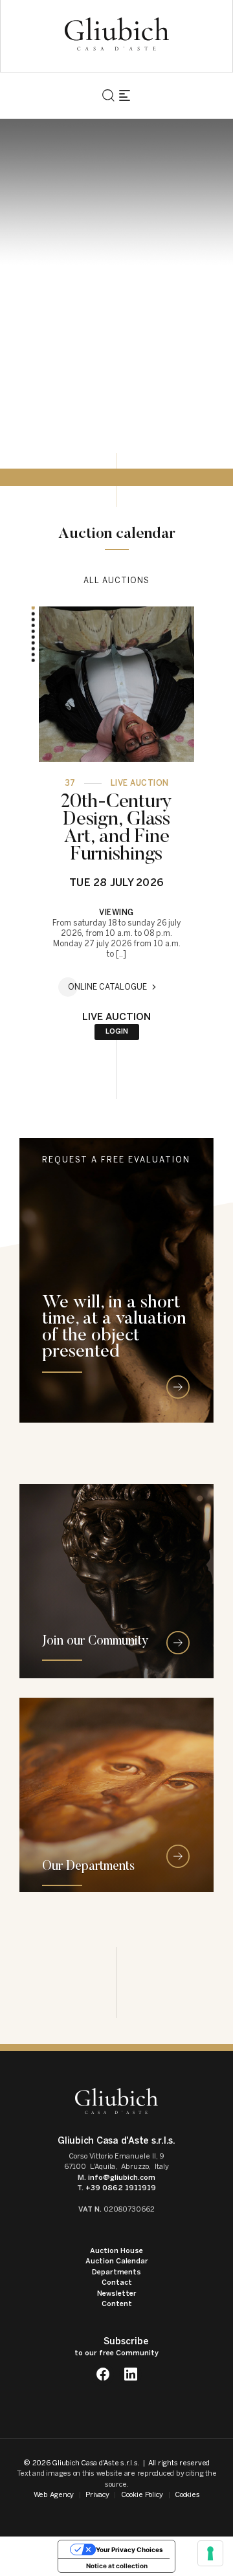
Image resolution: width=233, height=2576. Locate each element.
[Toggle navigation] (125, 95)
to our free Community (116, 2347)
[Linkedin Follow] (130, 2374)
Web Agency (54, 2495)
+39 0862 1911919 (121, 2188)
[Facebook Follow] (103, 2374)
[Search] (108, 95)
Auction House (116, 2251)
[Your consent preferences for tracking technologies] (210, 2553)
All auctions (116, 581)
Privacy (97, 2495)
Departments (116, 2272)
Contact (117, 2282)
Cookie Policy (142, 2495)
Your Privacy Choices (129, 2549)
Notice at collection (117, 2566)
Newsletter (117, 2293)
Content (117, 2304)
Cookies (187, 2495)
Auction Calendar (117, 2261)
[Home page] (117, 34)
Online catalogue (107, 987)
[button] (33, 614)
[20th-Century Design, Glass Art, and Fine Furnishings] (116, 684)
